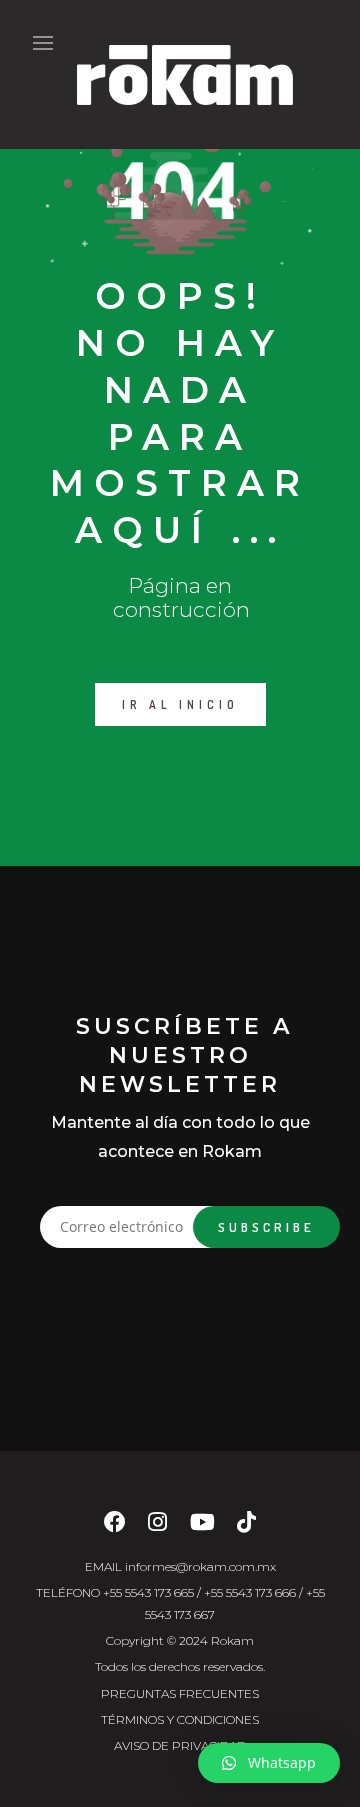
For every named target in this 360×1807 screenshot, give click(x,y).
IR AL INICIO (180, 704)
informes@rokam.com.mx (200, 1566)
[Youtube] (202, 1527)
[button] (269, 1763)
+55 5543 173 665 (148, 1592)
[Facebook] (115, 1527)
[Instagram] (157, 1527)
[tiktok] (246, 1527)
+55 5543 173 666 (250, 1592)
